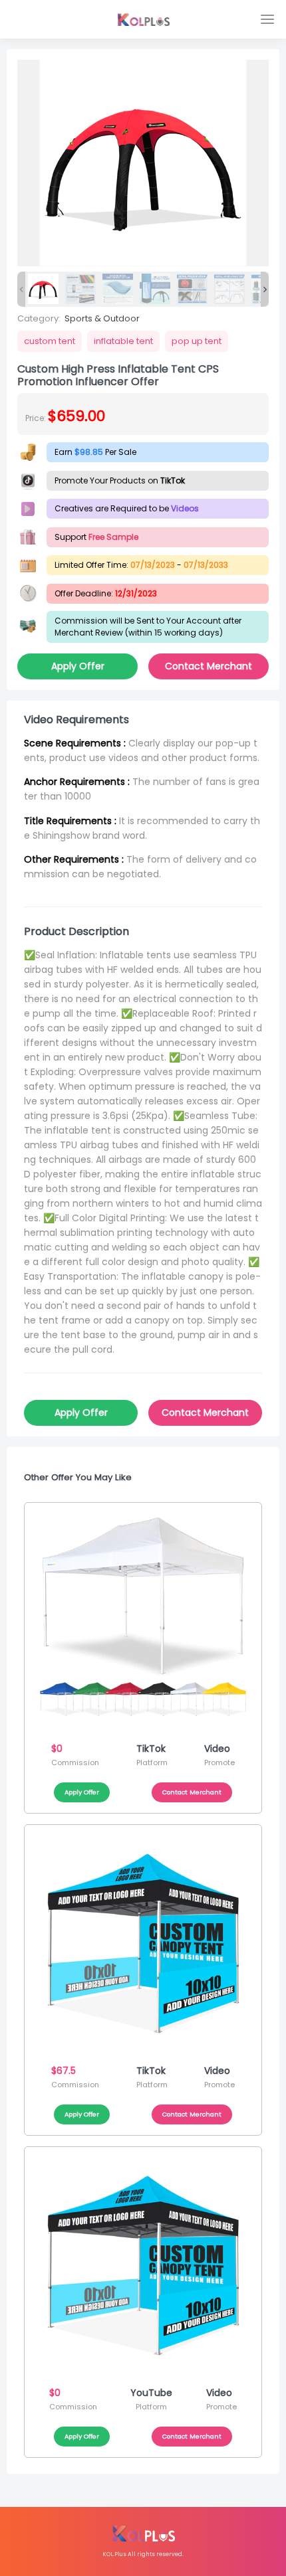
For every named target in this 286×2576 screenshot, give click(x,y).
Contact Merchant (209, 666)
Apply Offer (78, 666)
